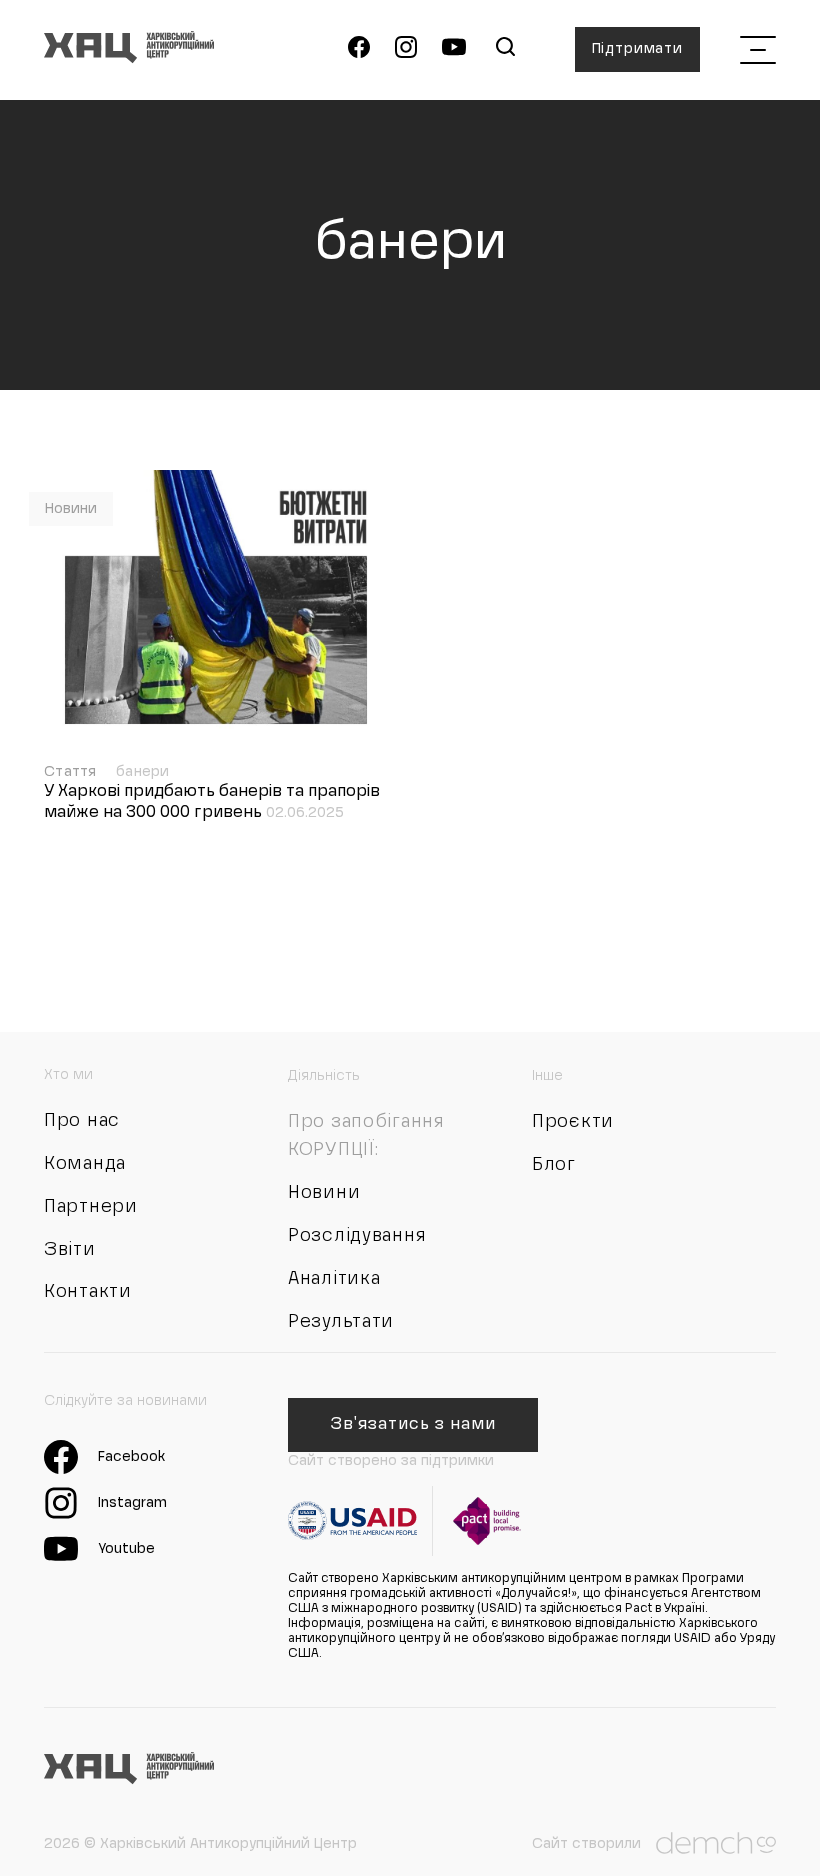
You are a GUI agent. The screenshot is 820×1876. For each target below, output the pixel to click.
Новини (71, 509)
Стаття (72, 772)
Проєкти (573, 1122)
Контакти (88, 1292)
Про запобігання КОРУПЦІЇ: (366, 1136)
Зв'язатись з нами (412, 1425)
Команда (85, 1164)
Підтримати (637, 49)
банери (143, 772)
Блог (554, 1165)
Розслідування (357, 1236)
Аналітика (334, 1279)
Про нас (82, 1121)
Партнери (91, 1207)
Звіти (70, 1250)
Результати (341, 1322)
